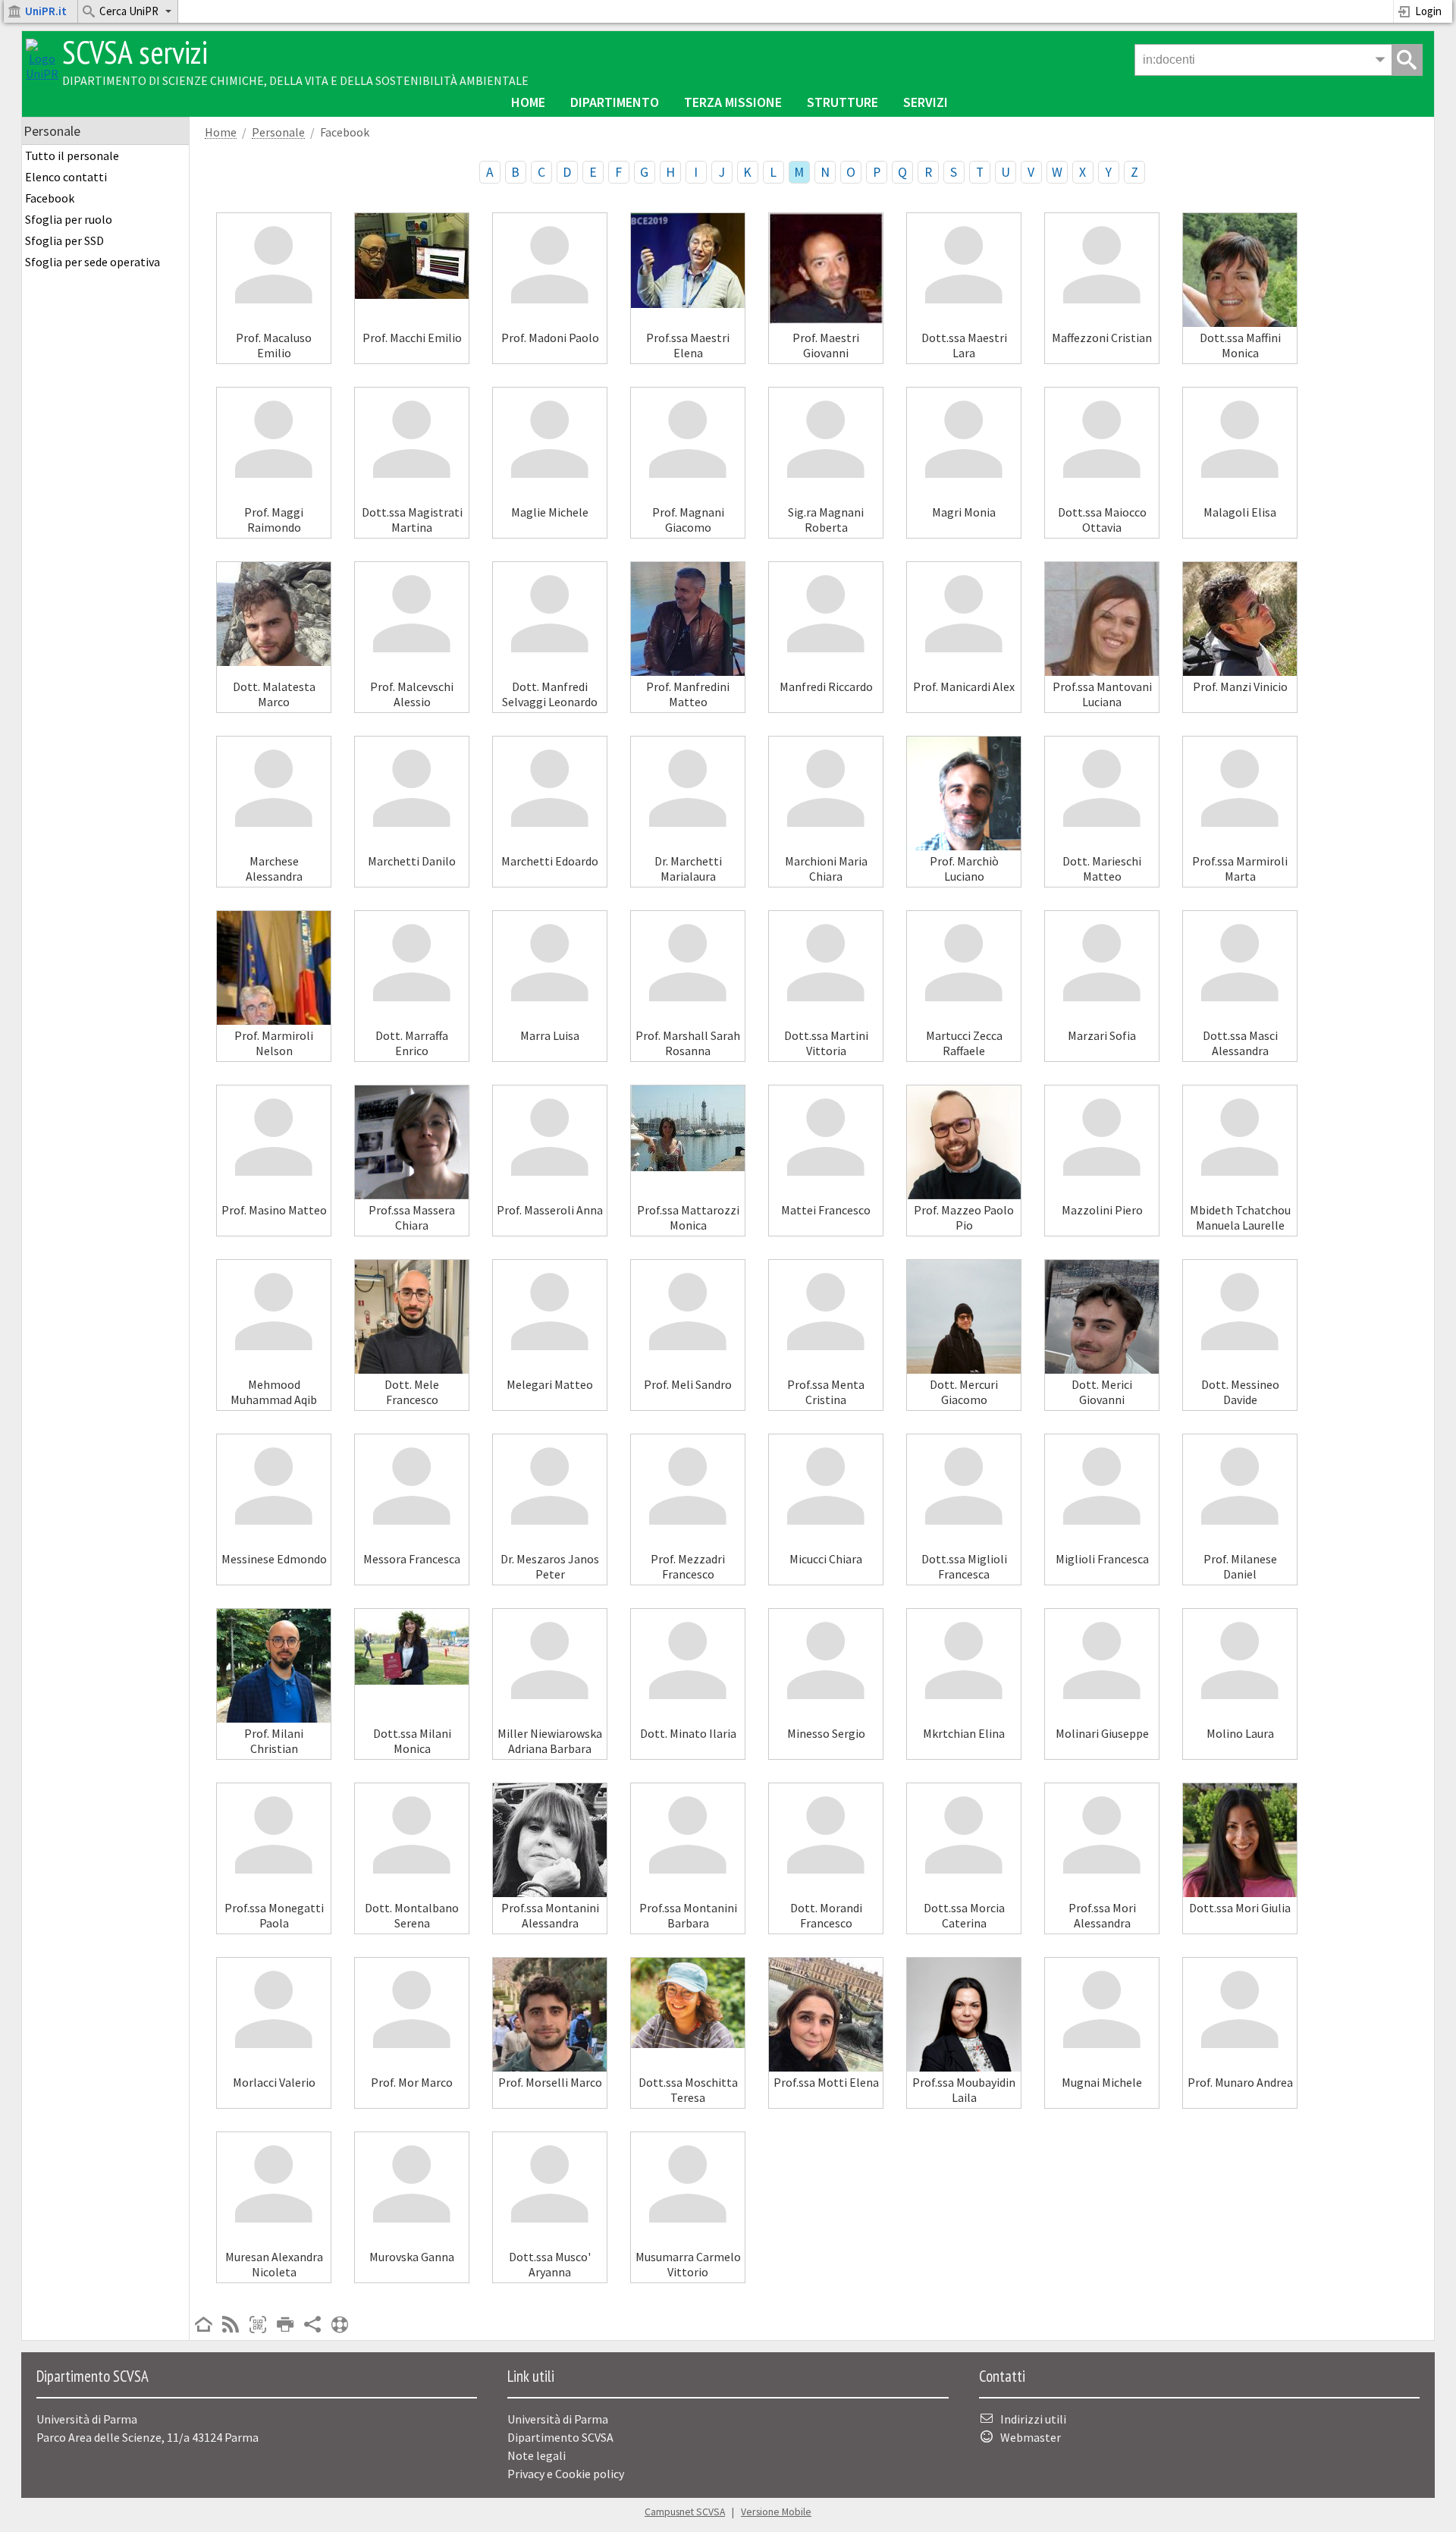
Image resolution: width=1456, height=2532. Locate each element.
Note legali (537, 2455)
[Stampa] (285, 2326)
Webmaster (1031, 2437)
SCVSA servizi (135, 52)
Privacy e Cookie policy (566, 2474)
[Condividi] (312, 2326)
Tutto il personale (72, 156)
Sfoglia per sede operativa (93, 262)
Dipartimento (615, 102)
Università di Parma (558, 2419)
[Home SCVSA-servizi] (42, 74)
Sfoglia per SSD (64, 240)
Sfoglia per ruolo (69, 219)
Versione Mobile (776, 2512)
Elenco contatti (66, 177)
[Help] (340, 2326)
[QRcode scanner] (258, 2326)
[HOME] (203, 2326)
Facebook (50, 198)
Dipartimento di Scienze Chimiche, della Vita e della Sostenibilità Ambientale (295, 80)
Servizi (926, 102)
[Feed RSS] (231, 2326)
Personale (278, 132)
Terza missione (733, 102)
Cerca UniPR (129, 11)
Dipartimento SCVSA (560, 2437)
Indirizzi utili (1033, 2419)
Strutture (843, 102)
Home (528, 102)
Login (1428, 11)
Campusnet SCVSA (685, 2512)
